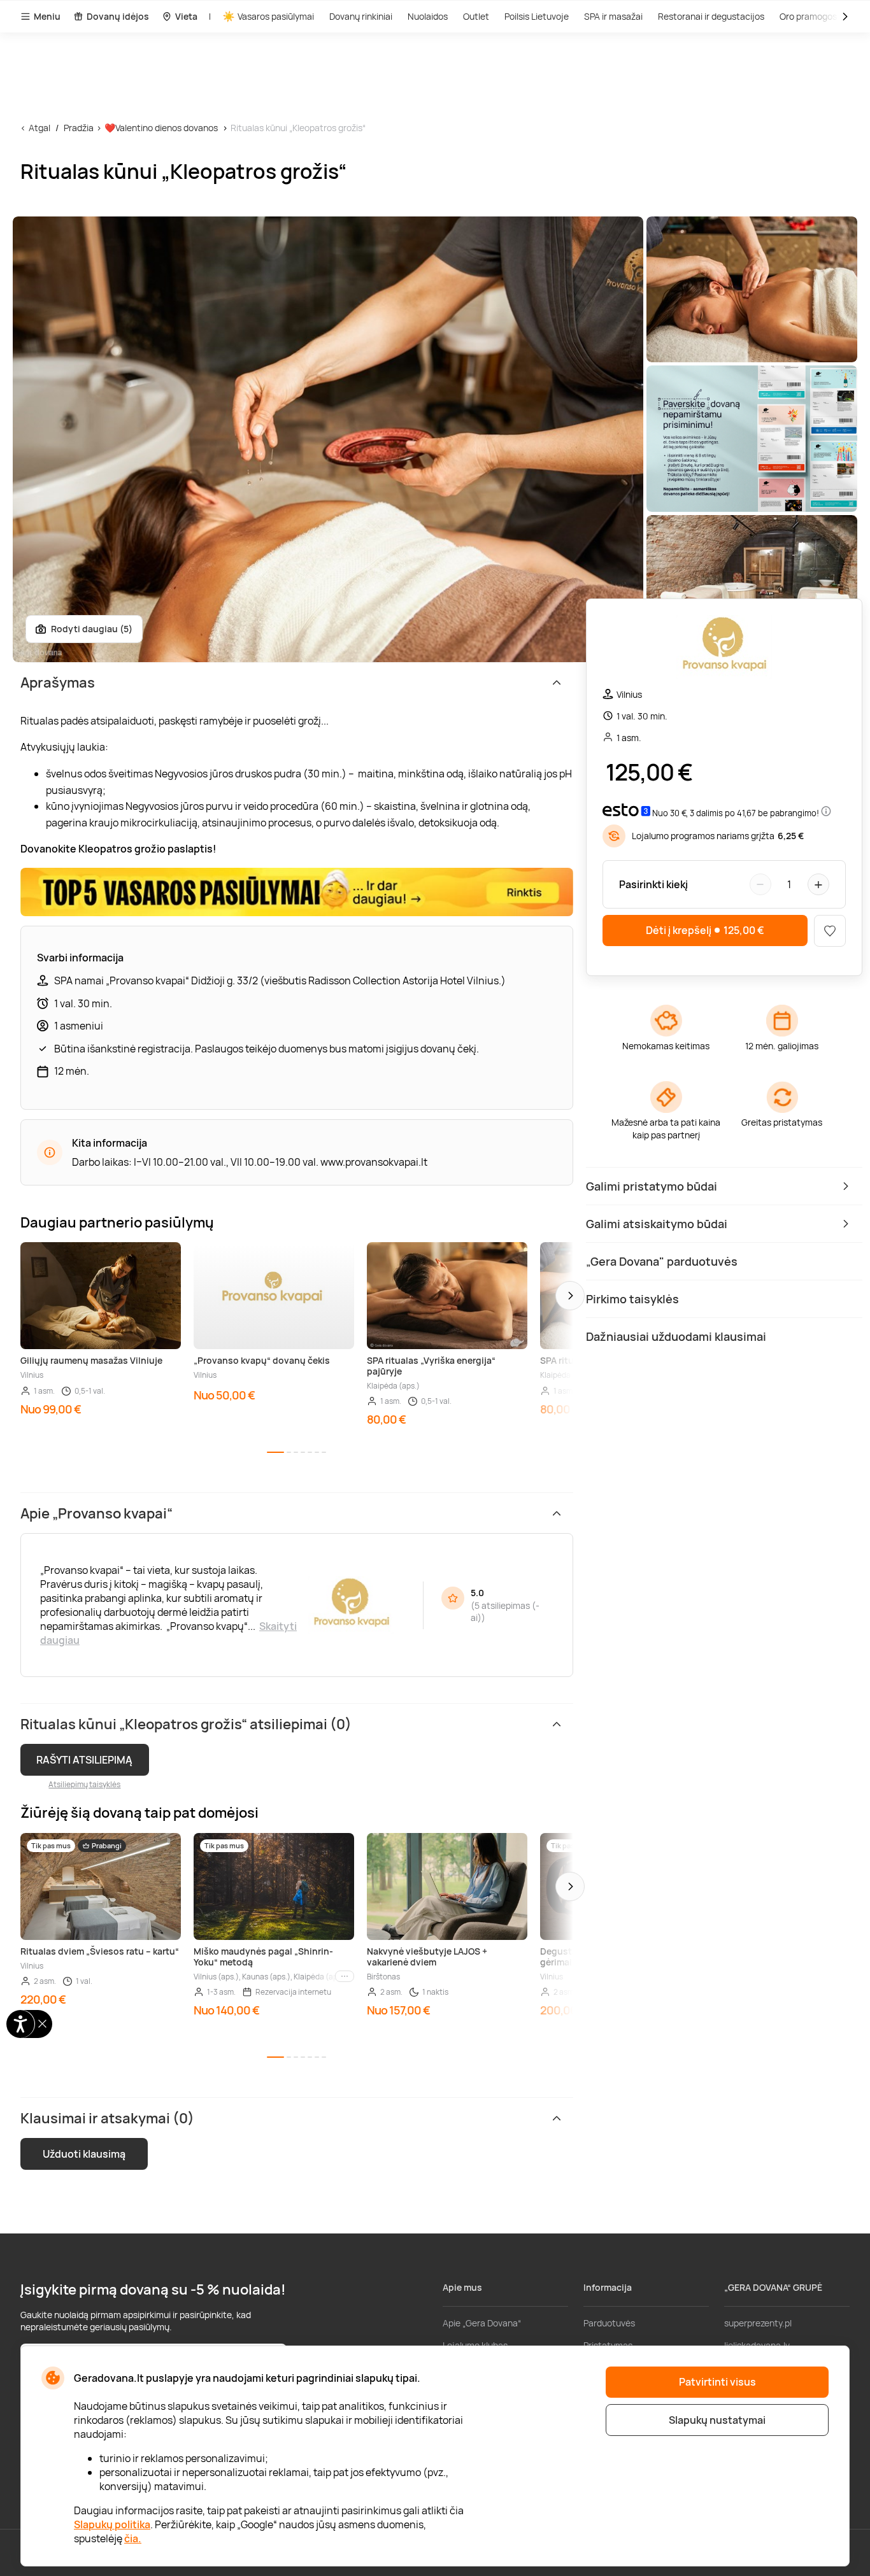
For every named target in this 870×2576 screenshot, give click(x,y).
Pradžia (79, 128)
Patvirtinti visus (717, 2382)
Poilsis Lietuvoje (537, 16)
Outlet (476, 16)
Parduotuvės (609, 2323)
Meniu (47, 16)
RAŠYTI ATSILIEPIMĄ (84, 1760)
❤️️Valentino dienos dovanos (161, 128)
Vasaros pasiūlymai (276, 16)
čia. (133, 2538)
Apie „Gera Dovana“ (482, 2323)
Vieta (186, 16)
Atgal (39, 128)
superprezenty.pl (758, 2323)
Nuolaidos (428, 16)
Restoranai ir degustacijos (711, 16)
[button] (570, 1296)
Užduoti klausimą (84, 2154)
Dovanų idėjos (118, 16)
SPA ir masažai (613, 16)
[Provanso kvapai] (724, 648)
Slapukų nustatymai (717, 2420)
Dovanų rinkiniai (361, 16)
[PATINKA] (830, 931)
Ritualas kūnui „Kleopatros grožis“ (298, 128)
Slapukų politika (112, 2524)
